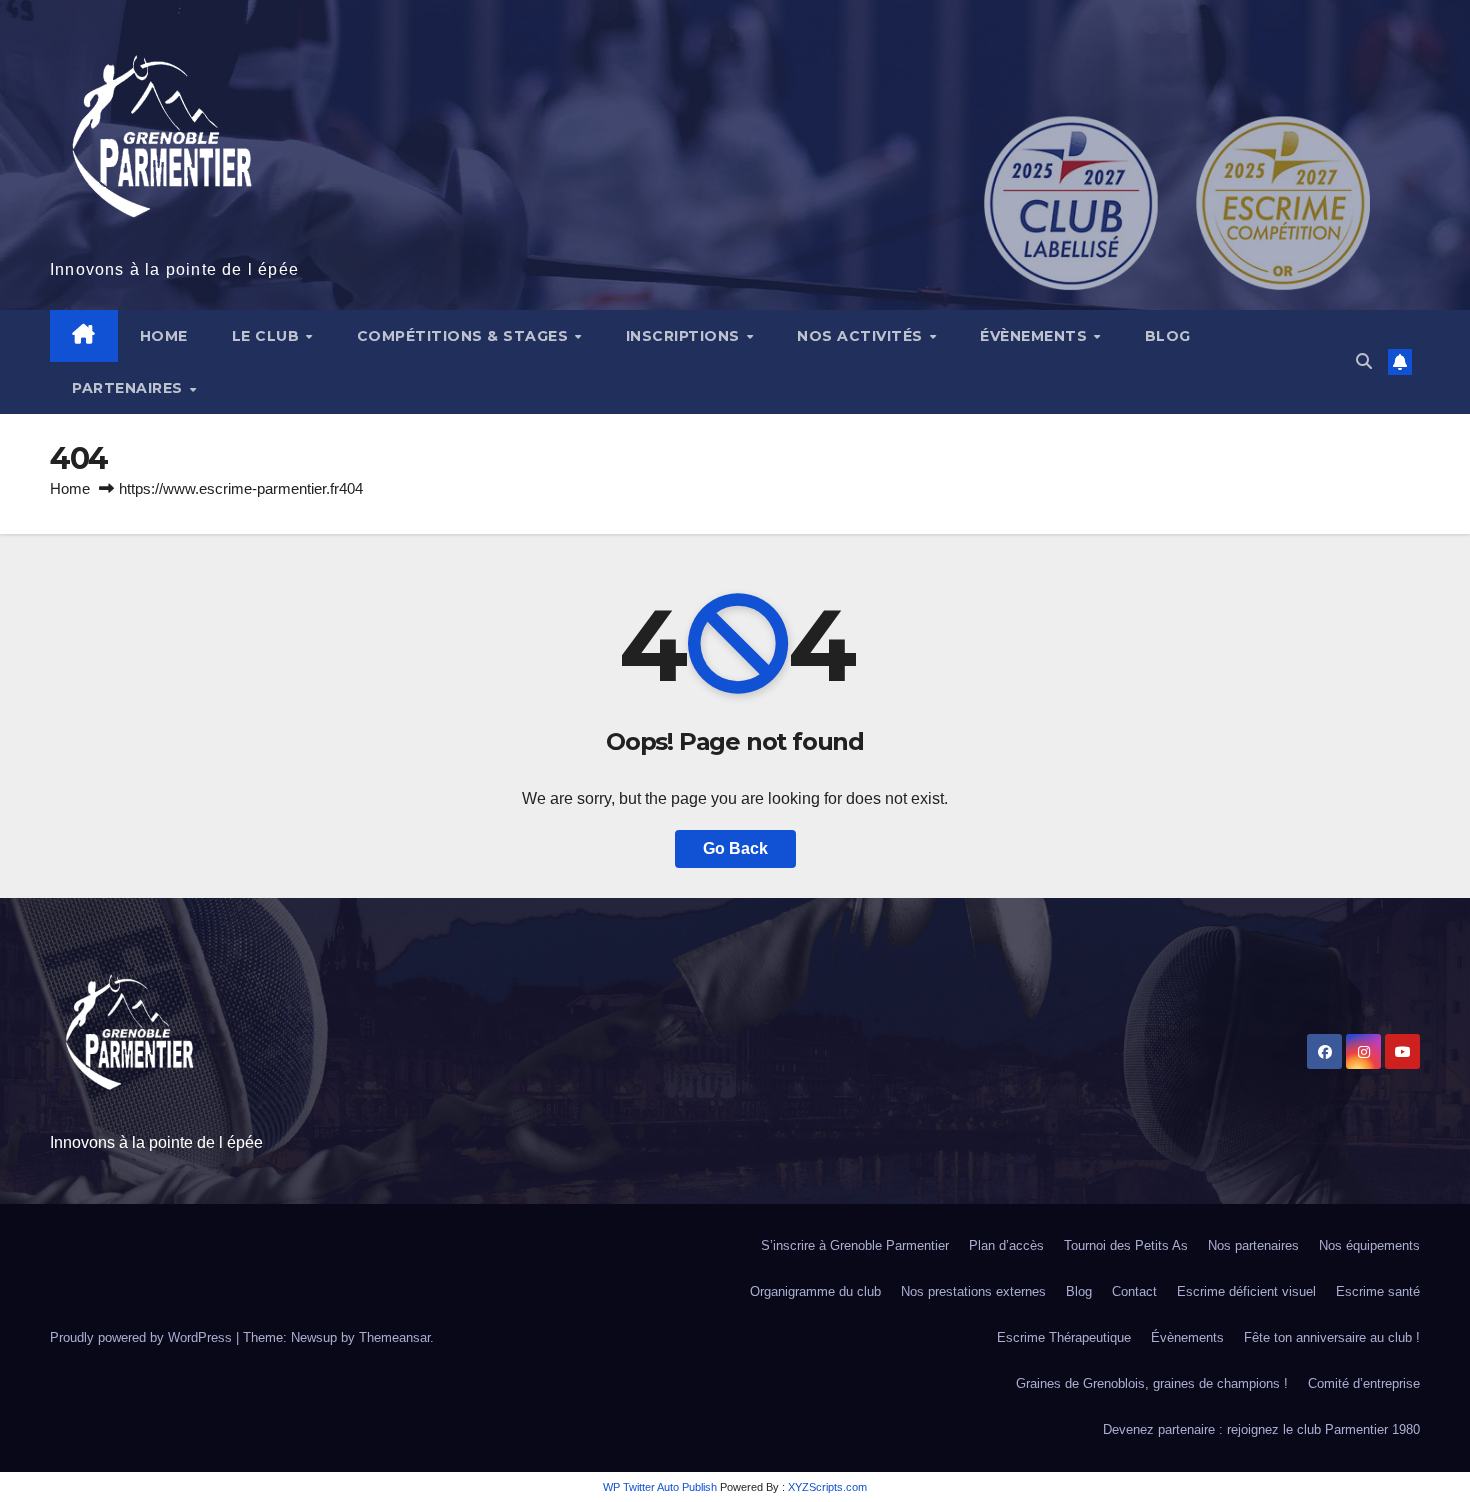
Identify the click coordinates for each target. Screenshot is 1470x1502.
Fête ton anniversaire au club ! (1332, 1337)
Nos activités (862, 336)
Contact (1134, 1291)
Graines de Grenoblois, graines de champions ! (1152, 1383)
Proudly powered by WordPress (143, 1337)
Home (164, 336)
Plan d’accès (1006, 1245)
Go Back (735, 848)
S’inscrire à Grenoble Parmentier (855, 1245)
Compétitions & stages (465, 336)
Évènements (1036, 336)
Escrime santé (1378, 1291)
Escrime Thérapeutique (1064, 1337)
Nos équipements (1369, 1245)
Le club (268, 336)
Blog (1168, 336)
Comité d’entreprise (1364, 1383)
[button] (1364, 361)
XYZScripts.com (827, 1487)
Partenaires (129, 388)
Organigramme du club (815, 1291)
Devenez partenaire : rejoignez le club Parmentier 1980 (1261, 1429)
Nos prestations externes (973, 1291)
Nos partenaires (1253, 1245)
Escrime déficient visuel (1246, 1291)
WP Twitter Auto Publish (660, 1487)
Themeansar (394, 1337)
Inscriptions (685, 336)
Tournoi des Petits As (1126, 1245)
